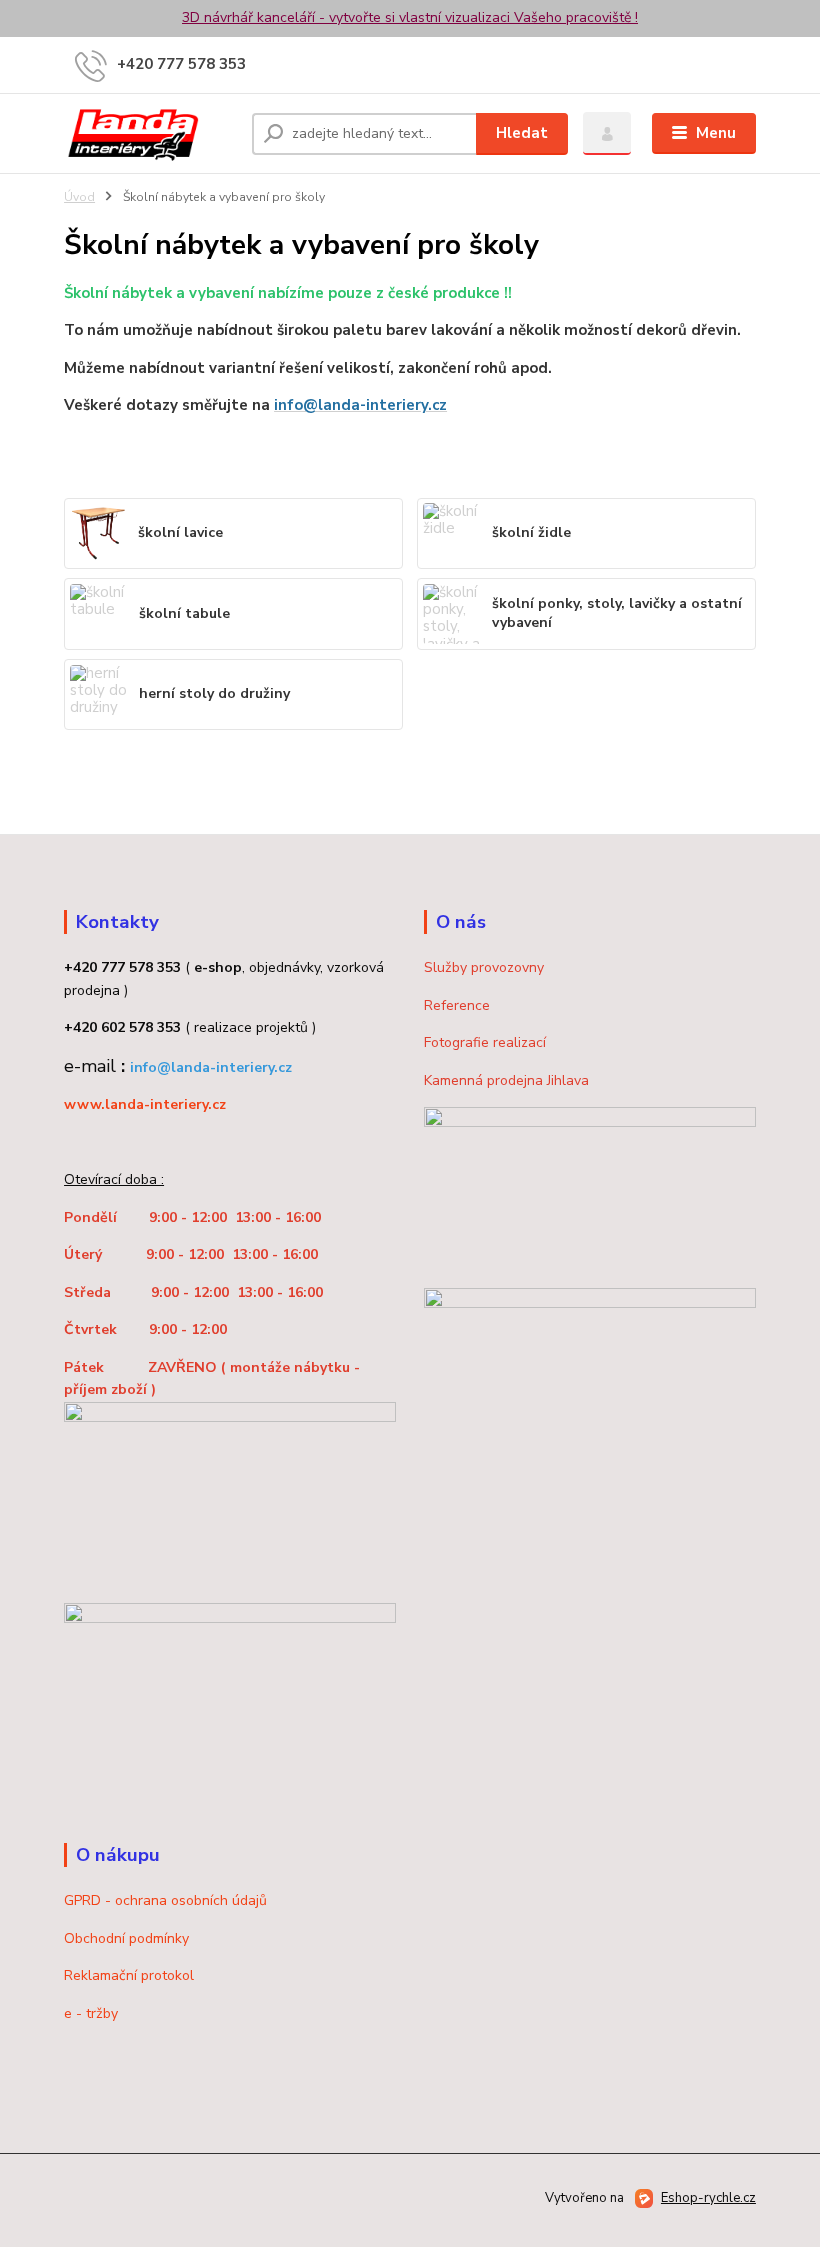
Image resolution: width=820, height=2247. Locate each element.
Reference (457, 1005)
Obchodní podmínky (126, 1938)
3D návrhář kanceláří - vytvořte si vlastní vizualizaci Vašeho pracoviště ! (410, 17)
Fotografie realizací (485, 1042)
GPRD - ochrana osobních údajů (165, 1900)
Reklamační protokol (129, 1975)
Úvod (79, 197)
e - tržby (91, 2013)
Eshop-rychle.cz (708, 2198)
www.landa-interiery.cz (145, 1104)
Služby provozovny (484, 967)
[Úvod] (150, 134)
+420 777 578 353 (181, 64)
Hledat (522, 133)
